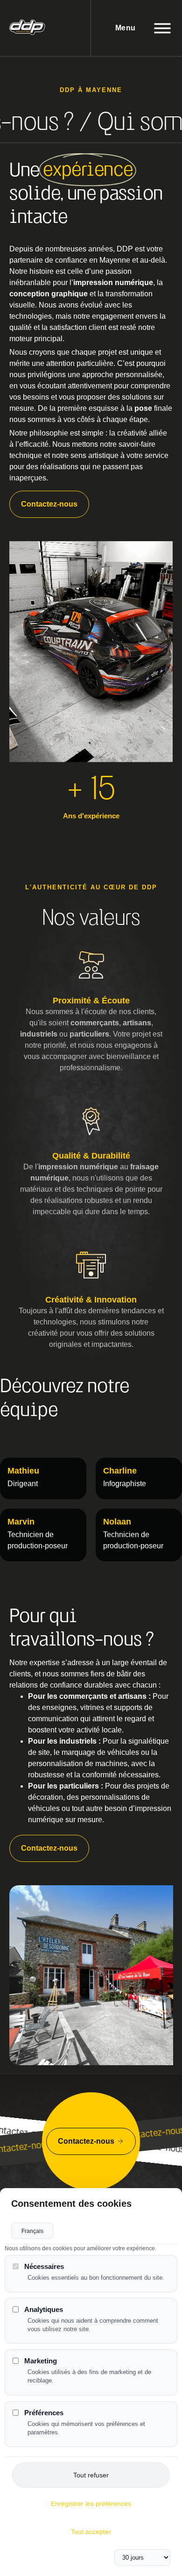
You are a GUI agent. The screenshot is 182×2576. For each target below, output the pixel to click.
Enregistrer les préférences (91, 2504)
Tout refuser (91, 2475)
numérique (134, 283)
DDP (125, 249)
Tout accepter (91, 2532)
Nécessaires (44, 2266)
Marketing (41, 2361)
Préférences (44, 2413)
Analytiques (44, 2309)
